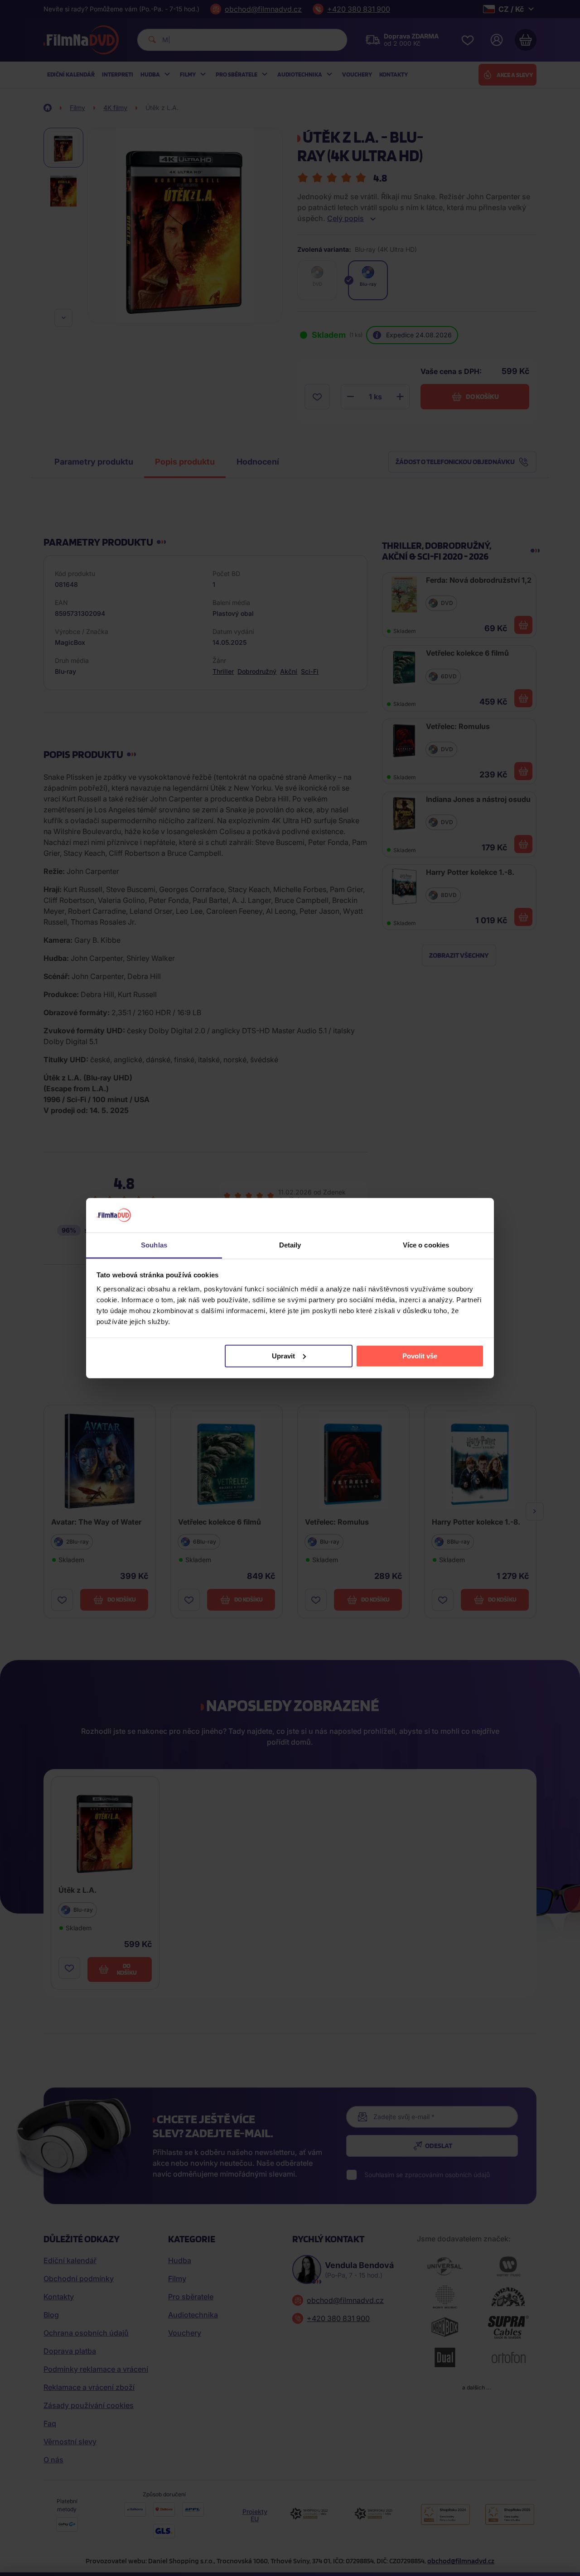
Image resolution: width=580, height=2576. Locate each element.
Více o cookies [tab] (426, 1245)
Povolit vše (420, 1356)
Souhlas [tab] (154, 1245)
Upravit (283, 1356)
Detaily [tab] (290, 1245)
